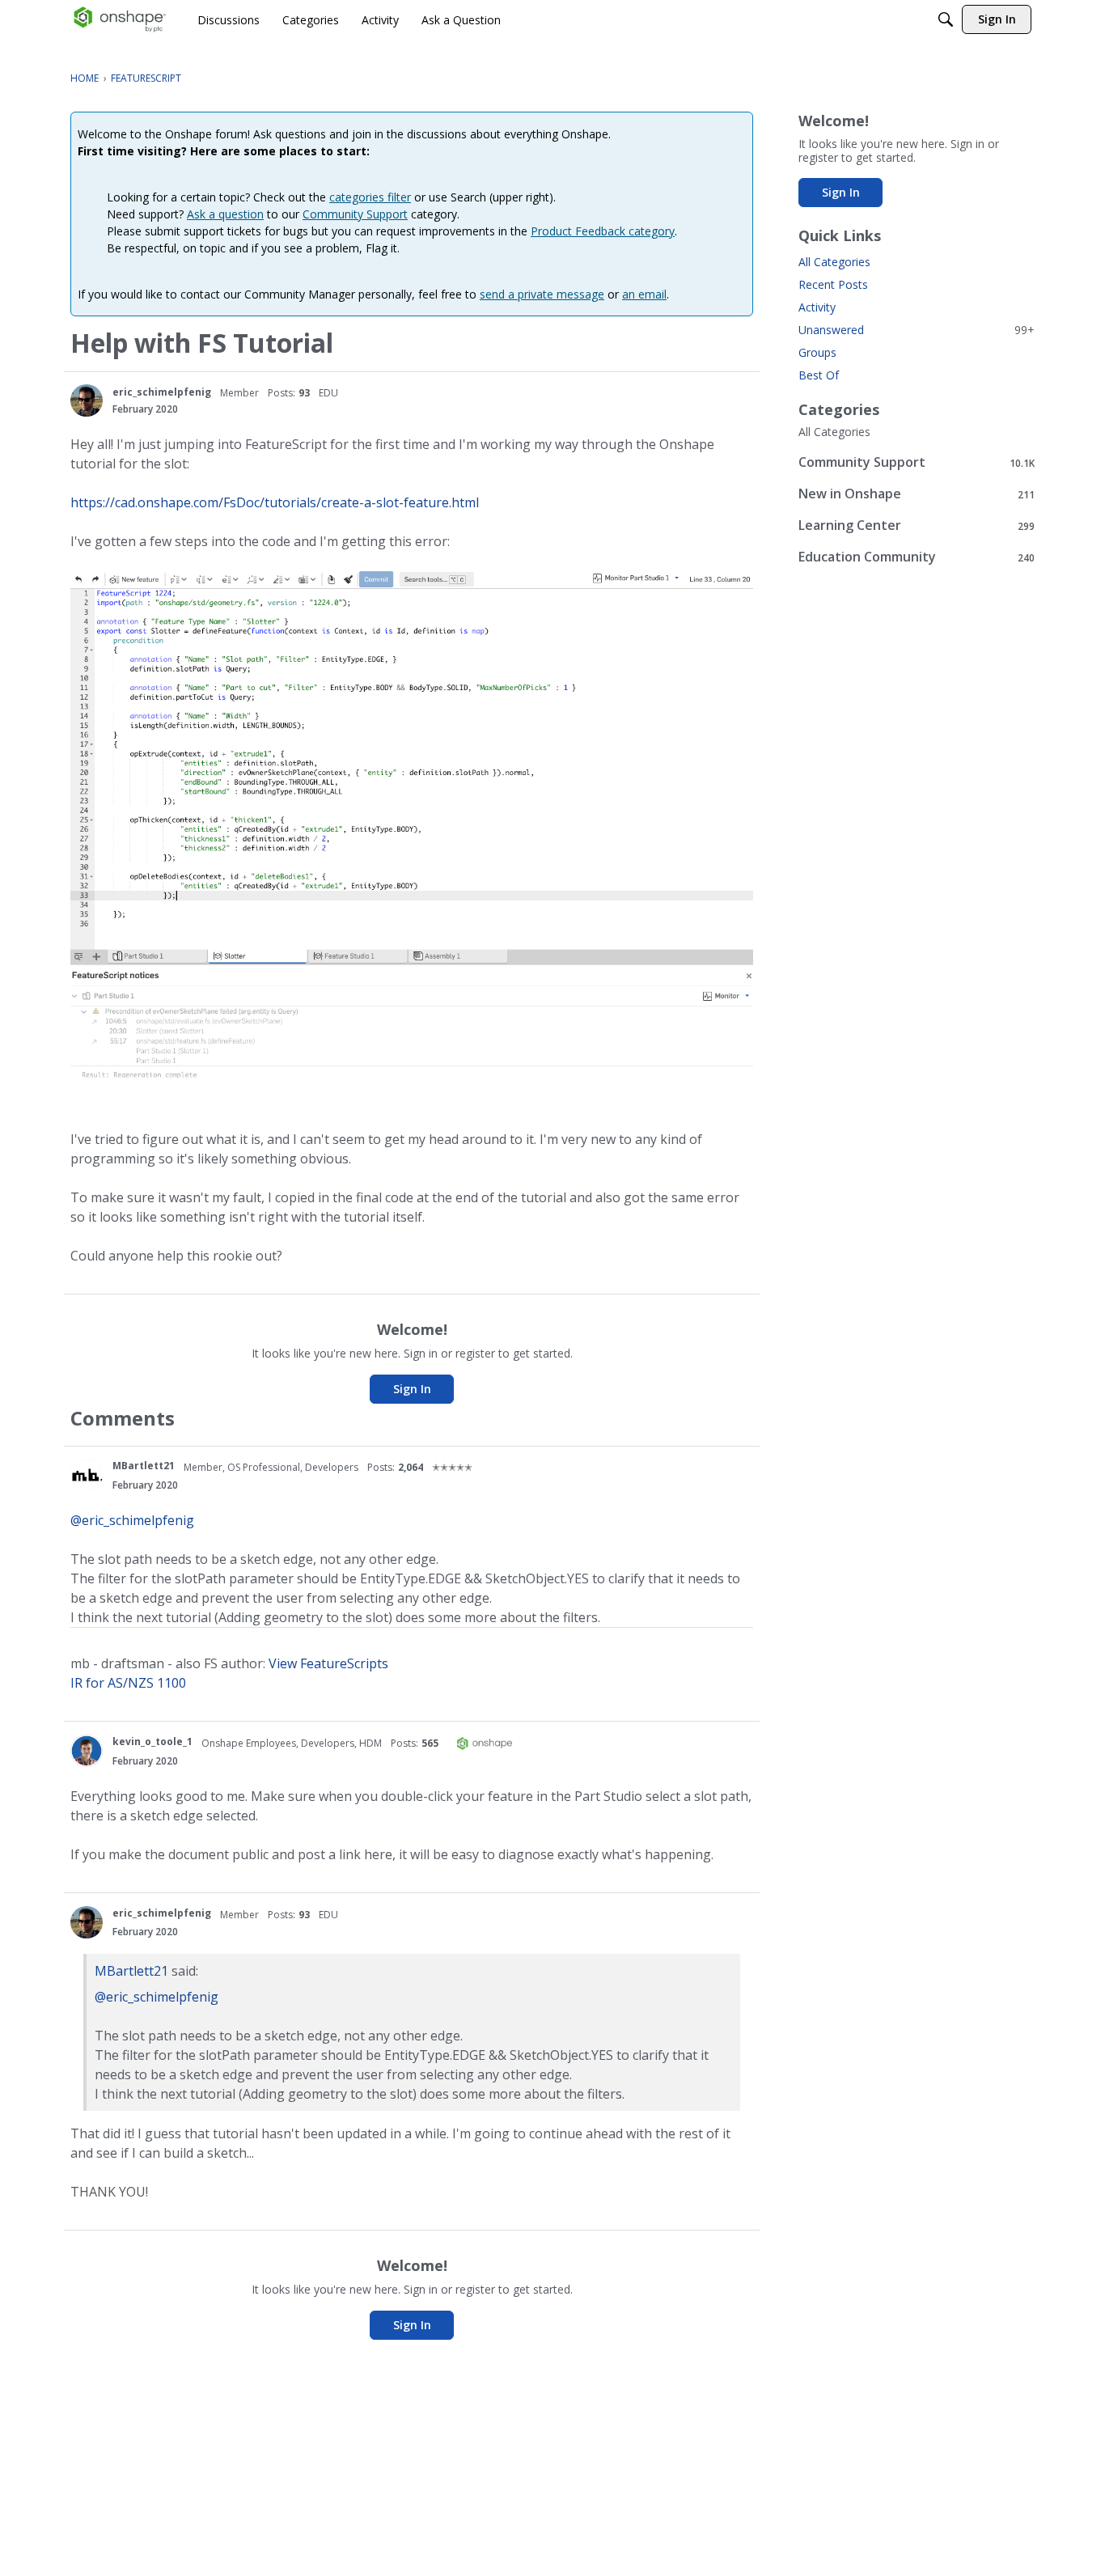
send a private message (542, 294)
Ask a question (225, 214)
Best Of (819, 375)
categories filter (370, 197)
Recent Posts (833, 284)
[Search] (946, 19)
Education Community (917, 557)
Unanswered (917, 330)
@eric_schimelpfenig (132, 1520)
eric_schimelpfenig (162, 392)
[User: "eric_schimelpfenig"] (87, 400)
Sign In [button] (412, 1389)
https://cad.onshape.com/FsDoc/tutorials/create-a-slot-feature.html (275, 502)
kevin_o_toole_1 (152, 1741)
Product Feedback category (603, 231)
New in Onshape (917, 494)
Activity (817, 307)
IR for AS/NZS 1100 (128, 1683)
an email (644, 294)
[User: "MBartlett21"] (87, 1475)
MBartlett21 (144, 1466)
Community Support (355, 214)
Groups (817, 352)
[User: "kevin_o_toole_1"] (87, 1751)
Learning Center (917, 525)
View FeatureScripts (328, 1663)
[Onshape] (120, 19)
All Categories (834, 262)
